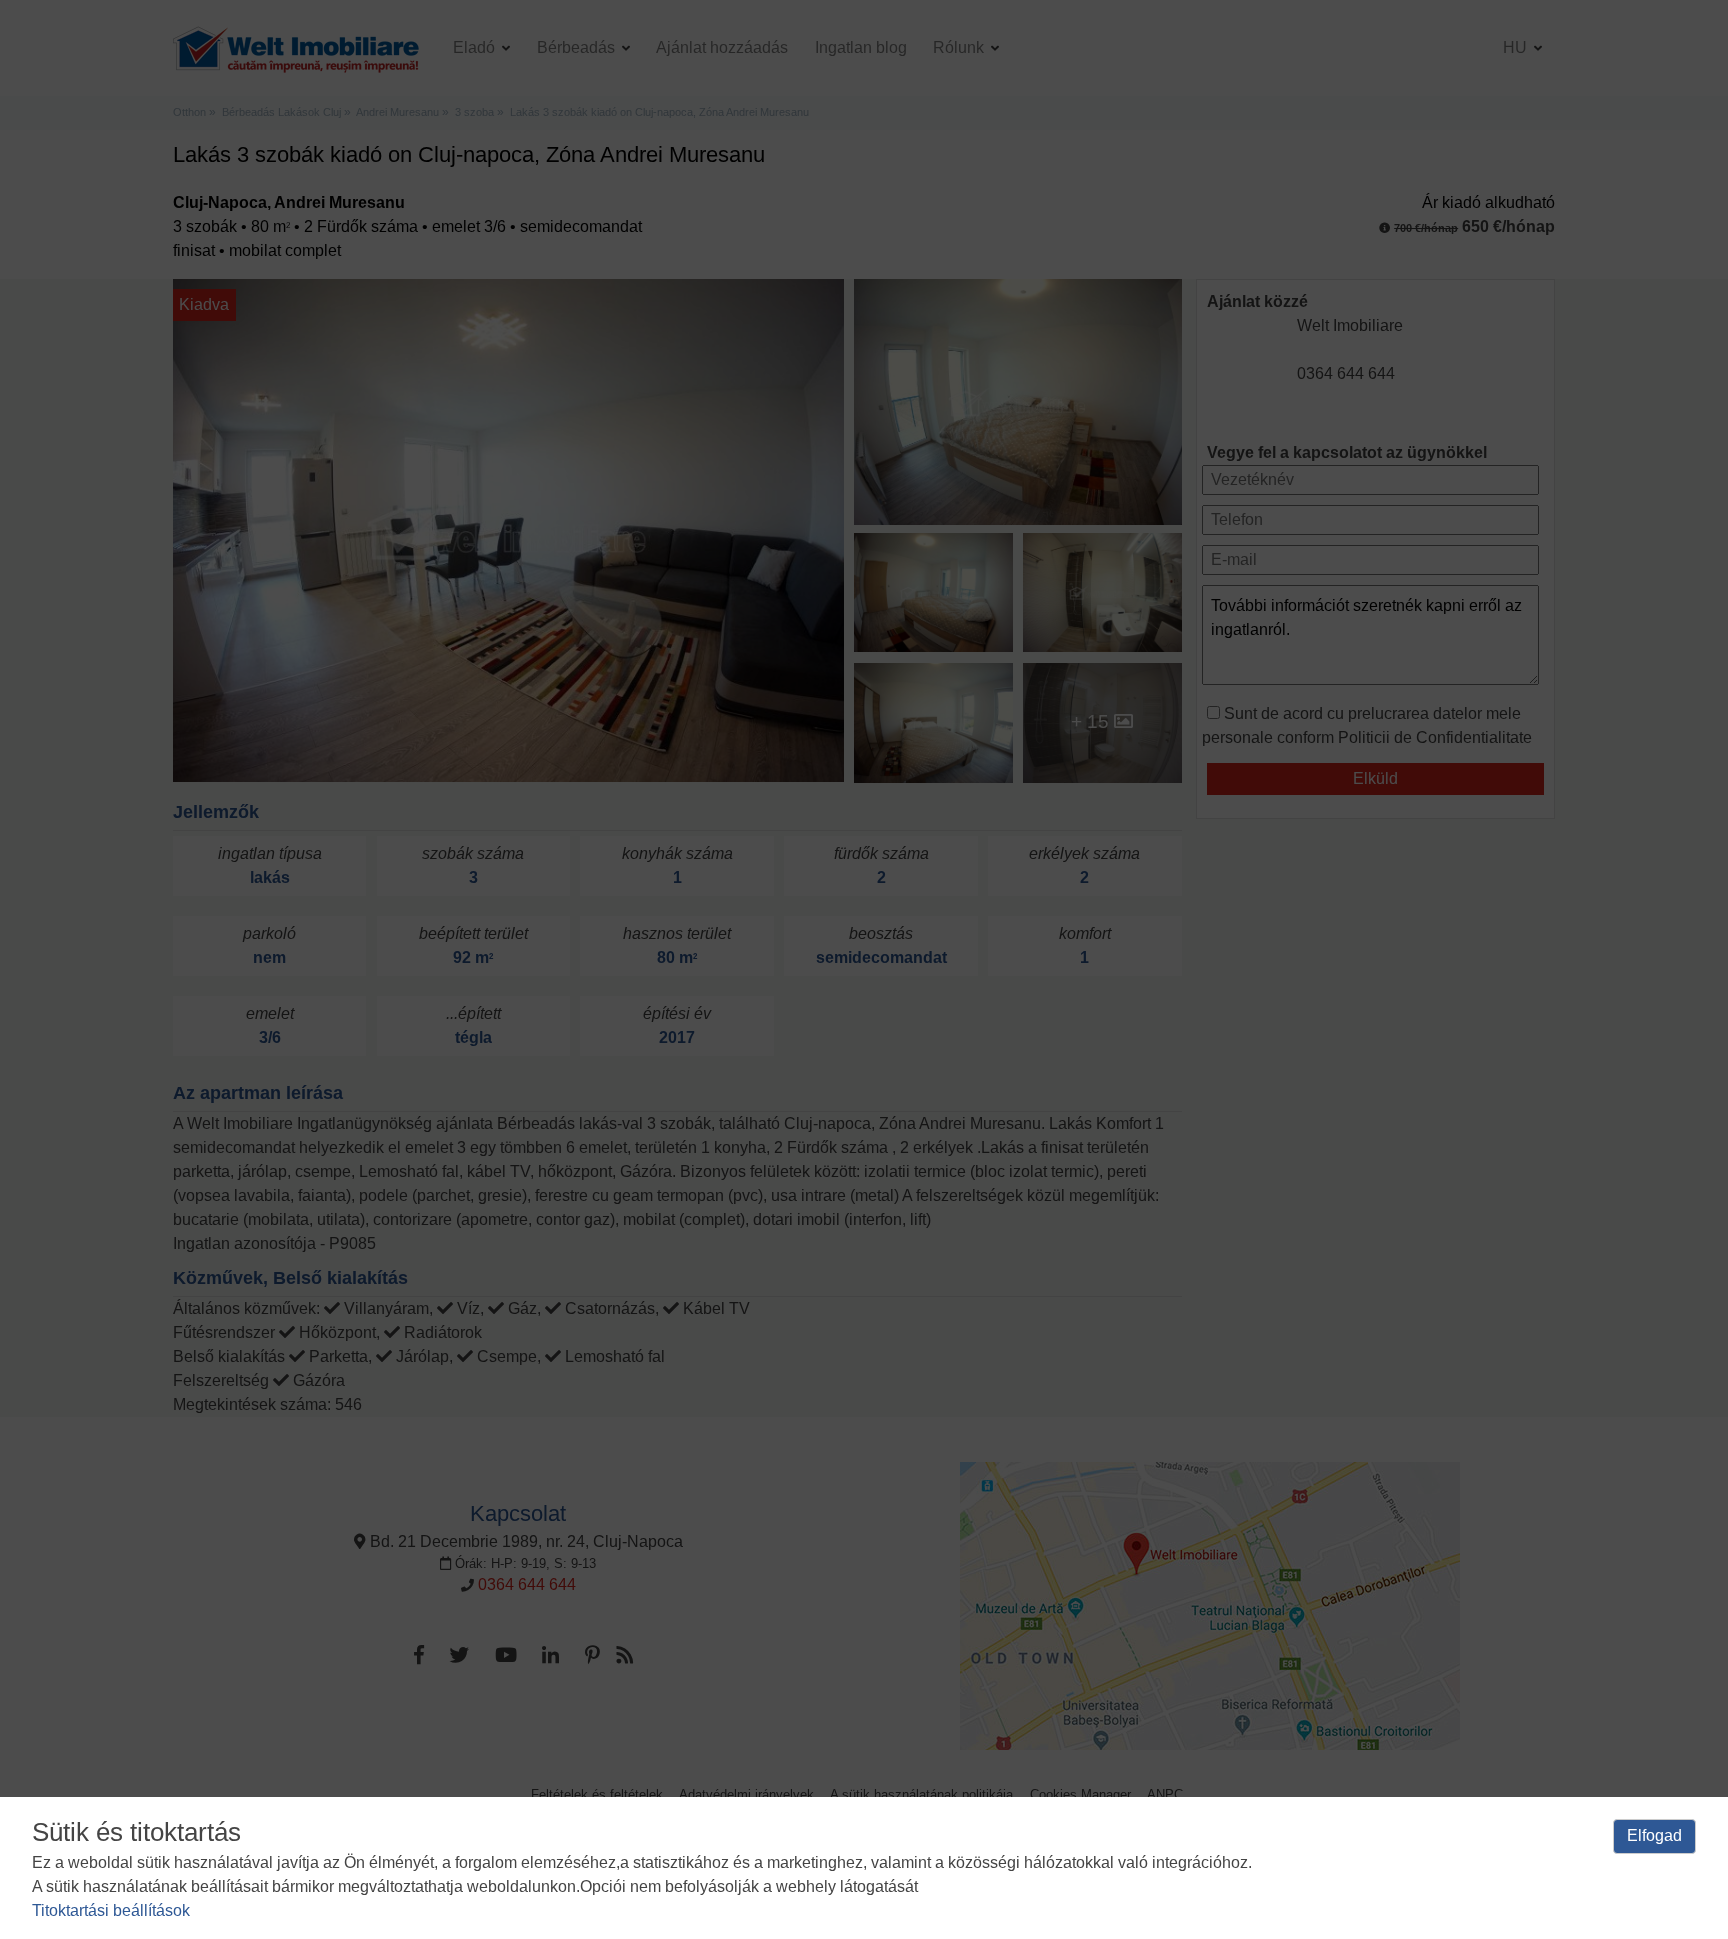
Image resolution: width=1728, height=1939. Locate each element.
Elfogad (1654, 1835)
